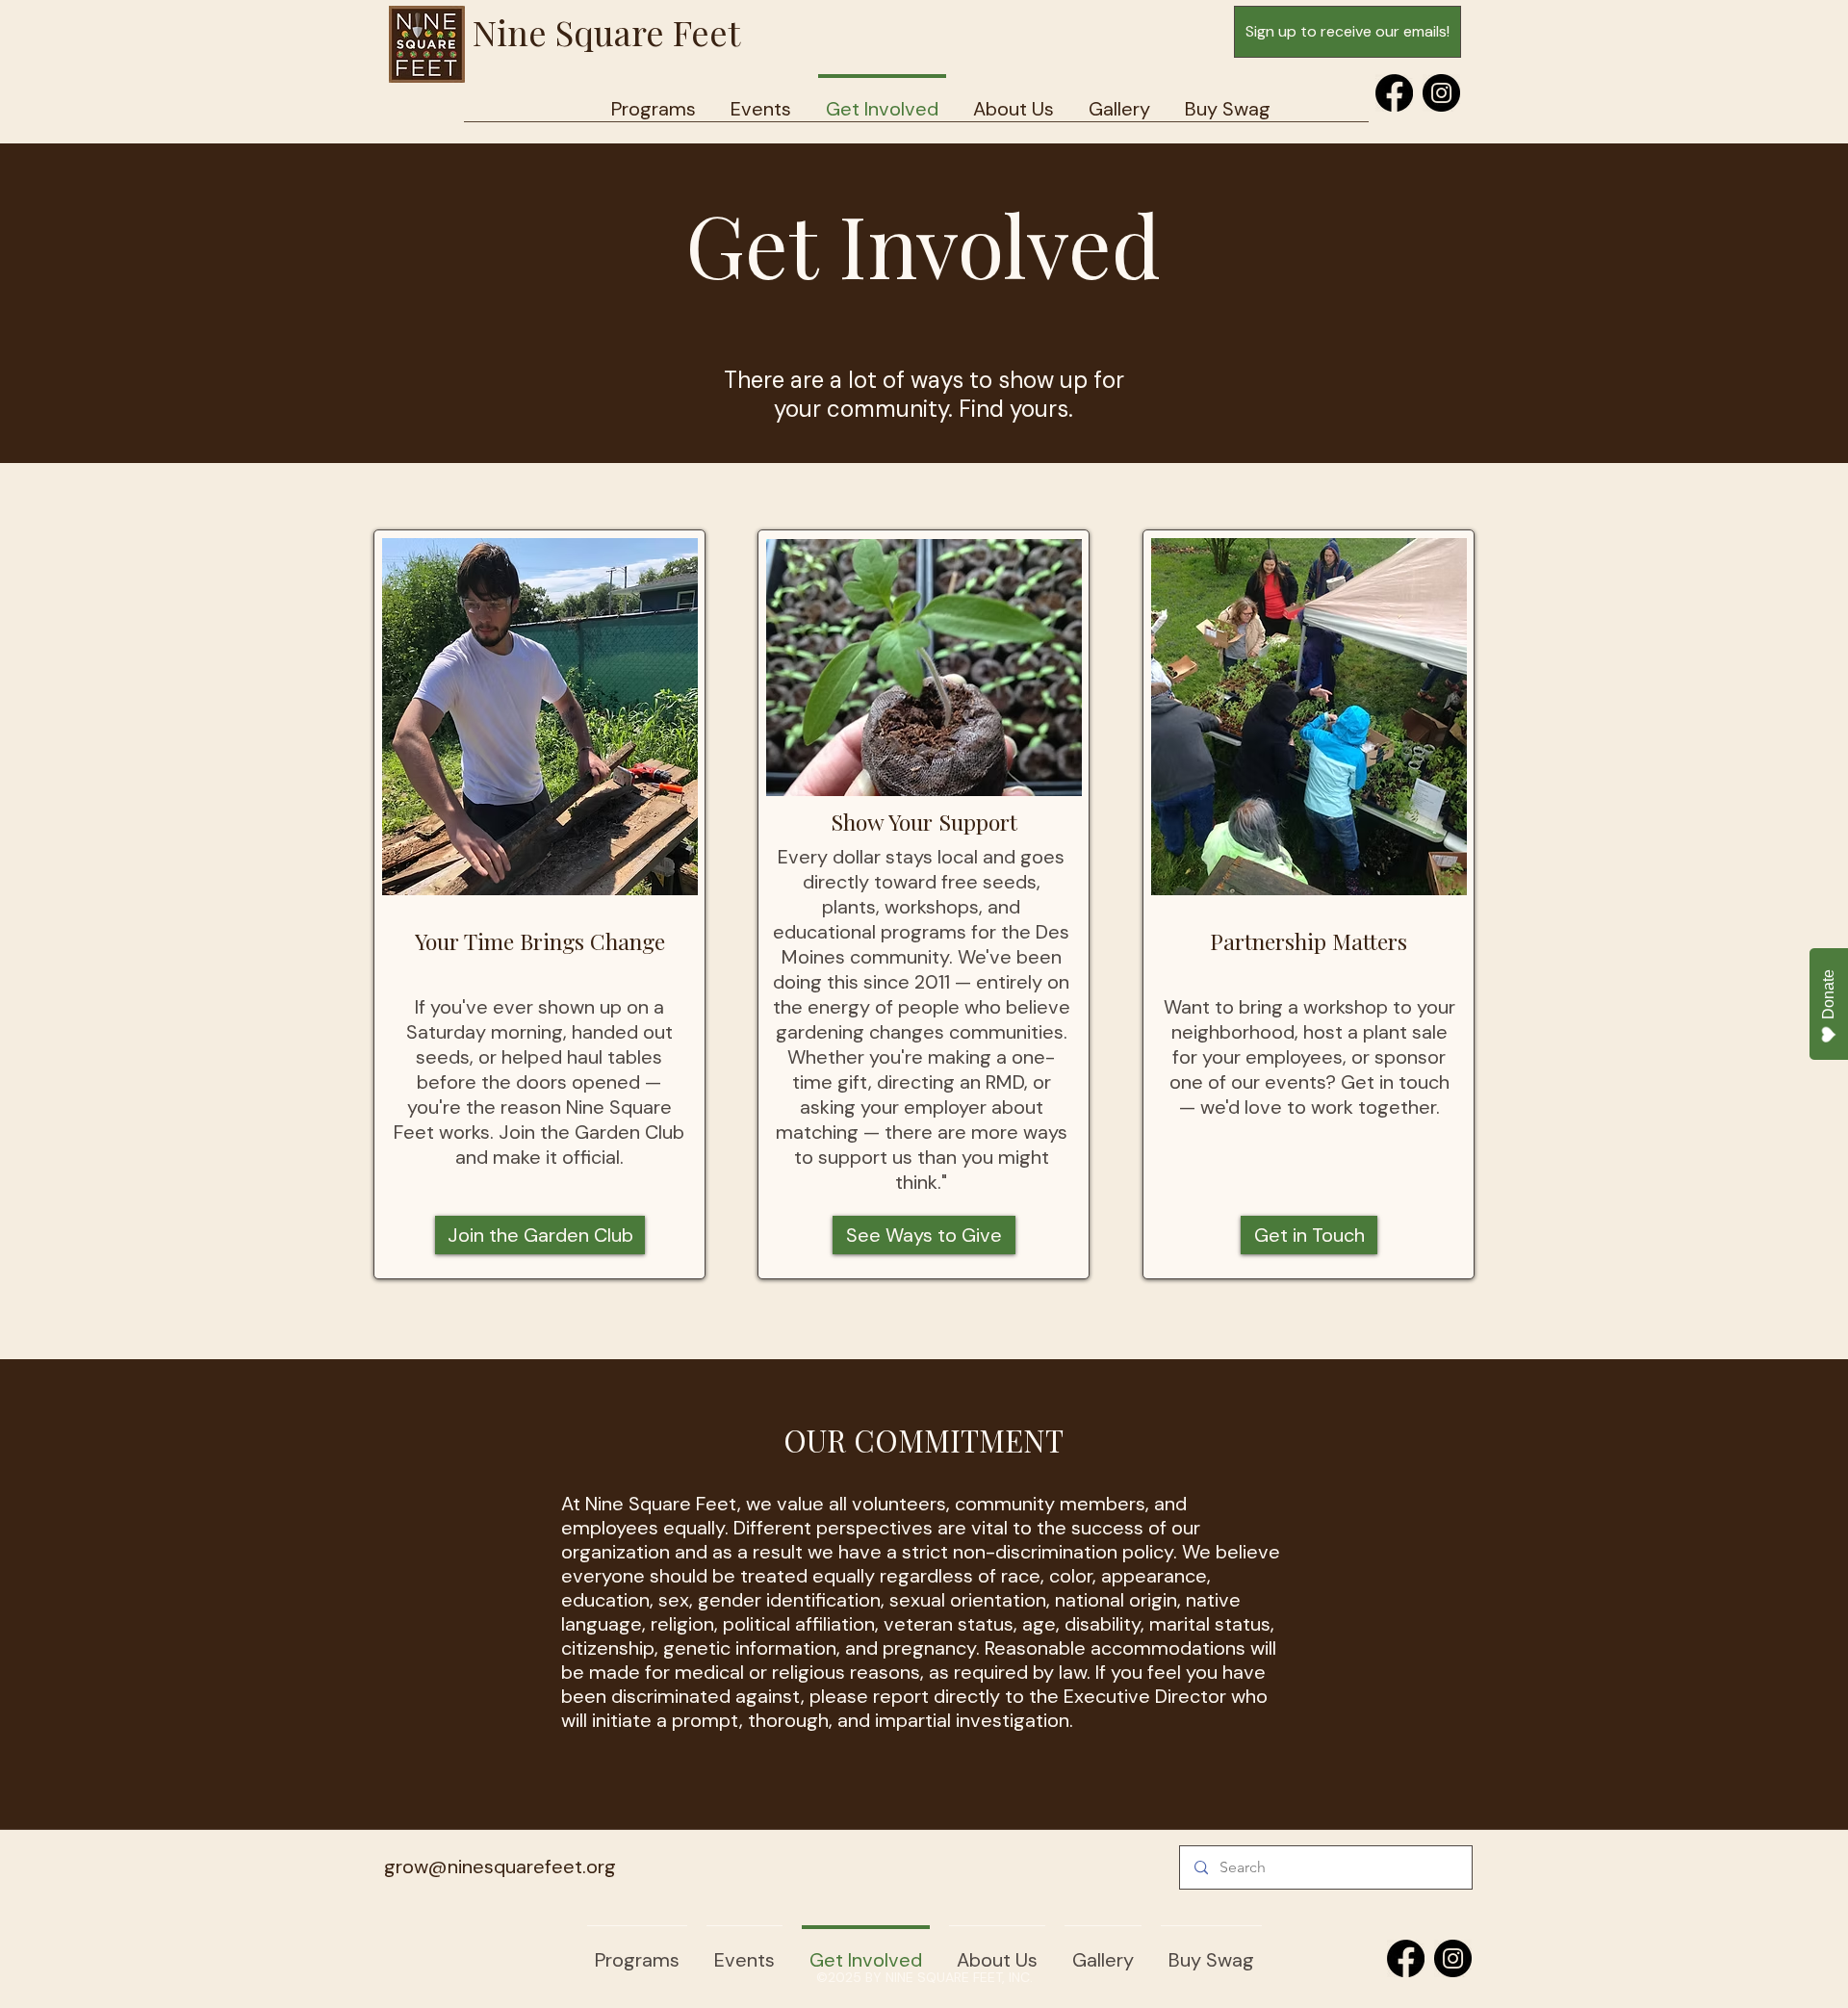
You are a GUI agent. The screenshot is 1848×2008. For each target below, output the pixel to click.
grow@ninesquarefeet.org (500, 1866)
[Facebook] (1394, 93)
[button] (1014, 100)
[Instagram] (1441, 93)
